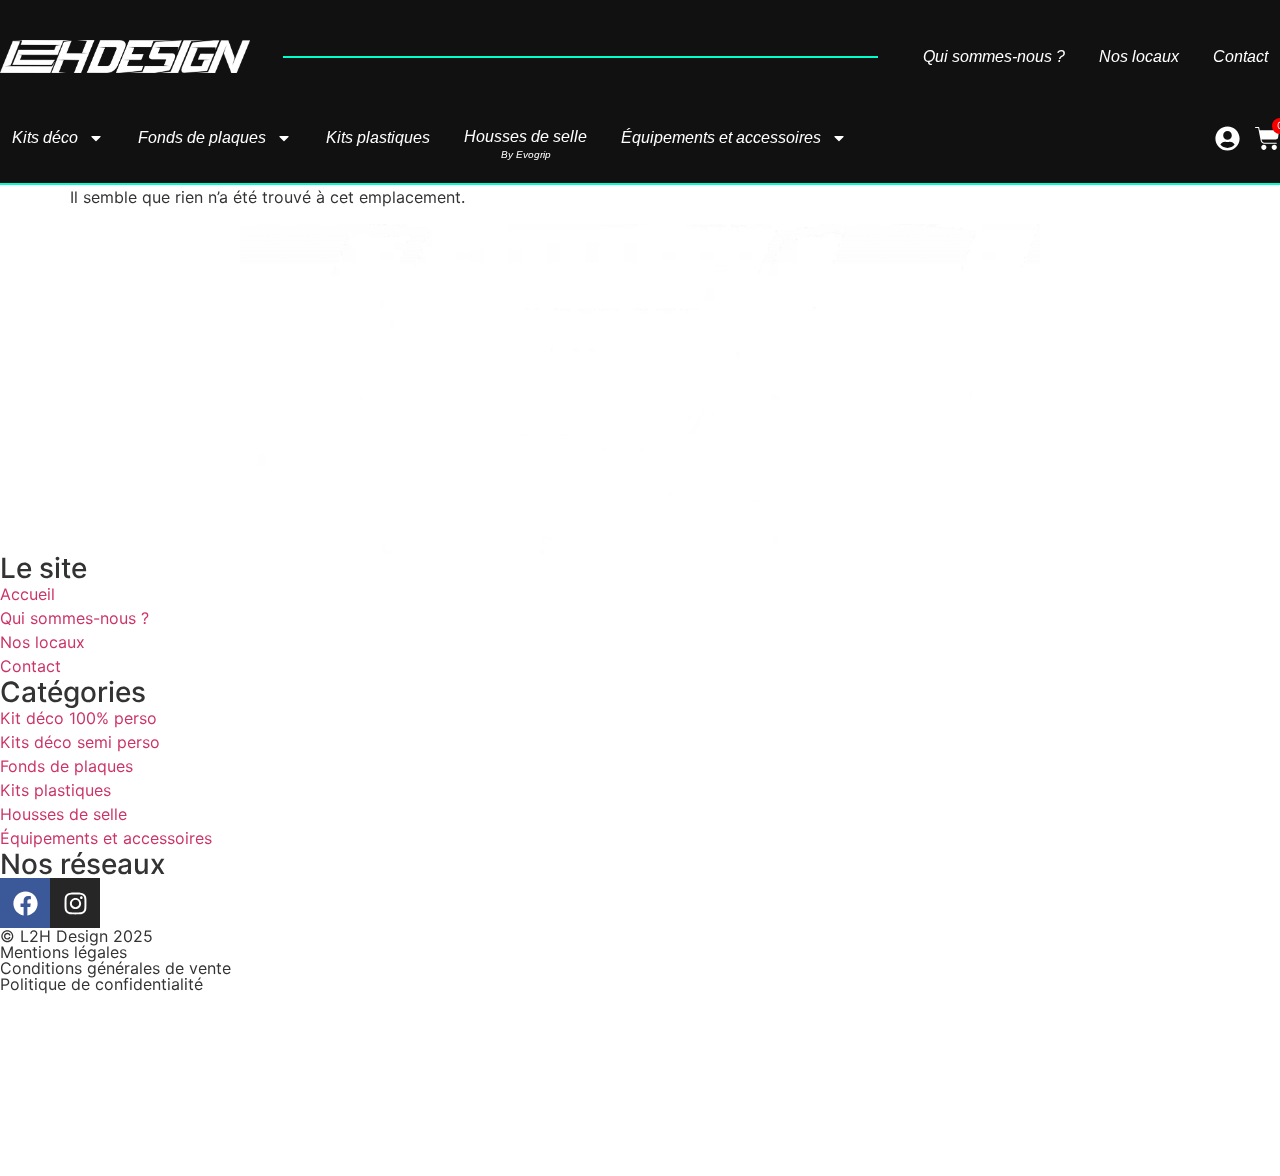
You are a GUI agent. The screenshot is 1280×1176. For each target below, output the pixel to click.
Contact (1240, 57)
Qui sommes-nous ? (994, 57)
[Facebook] (25, 903)
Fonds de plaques (202, 137)
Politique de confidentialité (101, 984)
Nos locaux (1139, 57)
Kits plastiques (378, 137)
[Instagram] (75, 903)
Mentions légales (63, 952)
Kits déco (45, 137)
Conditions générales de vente (115, 968)
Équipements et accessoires (721, 137)
